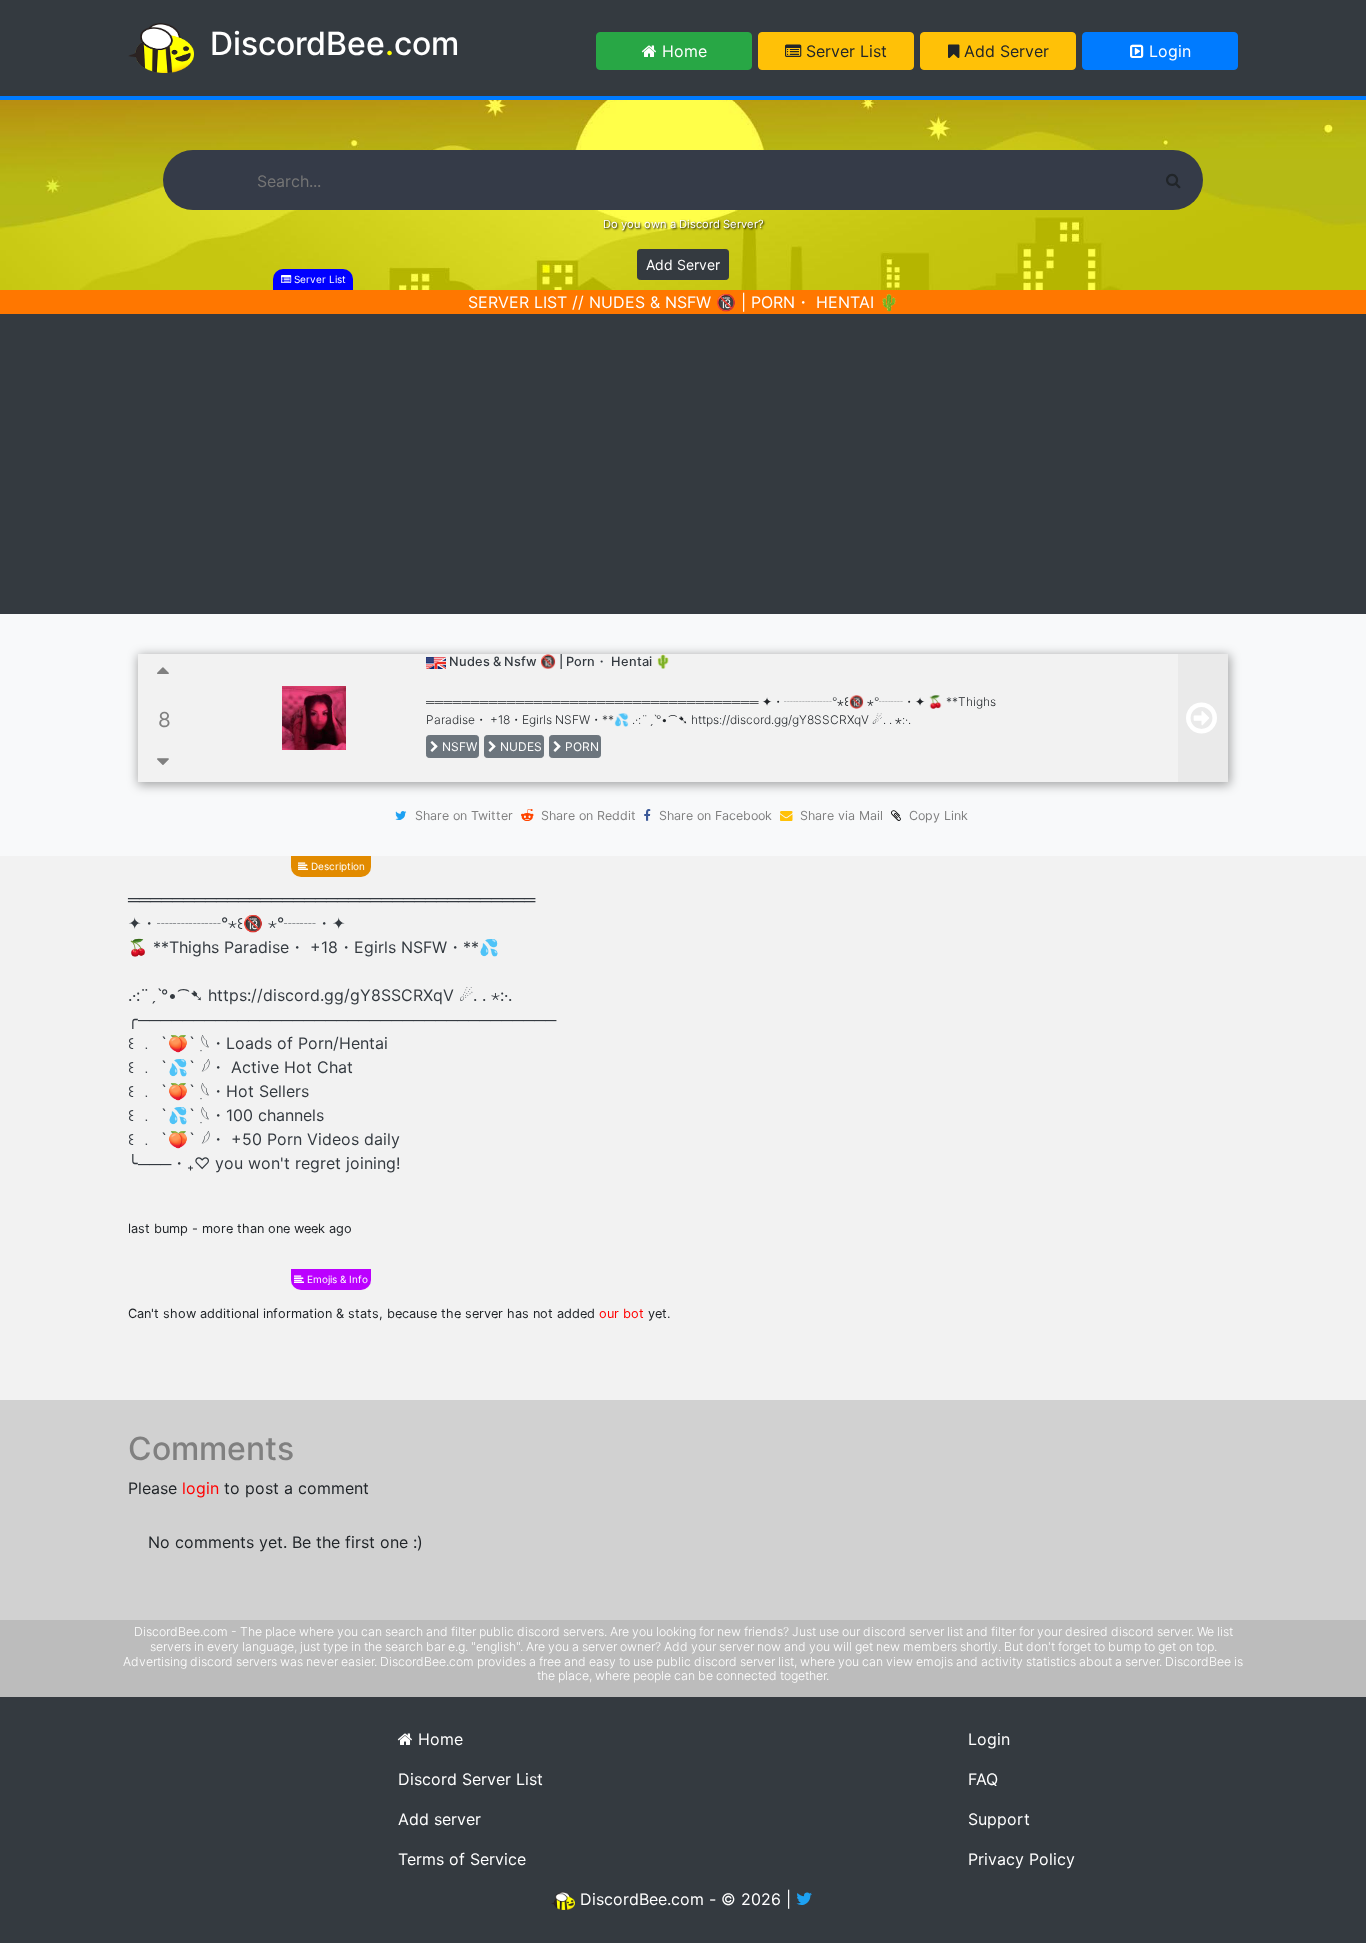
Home (682, 51)
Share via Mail (841, 815)
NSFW (458, 746)
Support (999, 1819)
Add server (439, 1819)
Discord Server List (470, 1779)
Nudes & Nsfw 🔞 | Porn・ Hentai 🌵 (560, 661)
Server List (844, 51)
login (200, 1488)
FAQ (983, 1779)
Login (1167, 51)
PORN (580, 746)
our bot (621, 1313)
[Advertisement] (683, 464)
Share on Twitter (464, 815)
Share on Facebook (715, 815)
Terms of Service (462, 1859)
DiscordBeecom (334, 43)
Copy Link (934, 815)
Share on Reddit (588, 815)
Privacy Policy (1021, 1859)
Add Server (1004, 51)
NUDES (519, 746)
